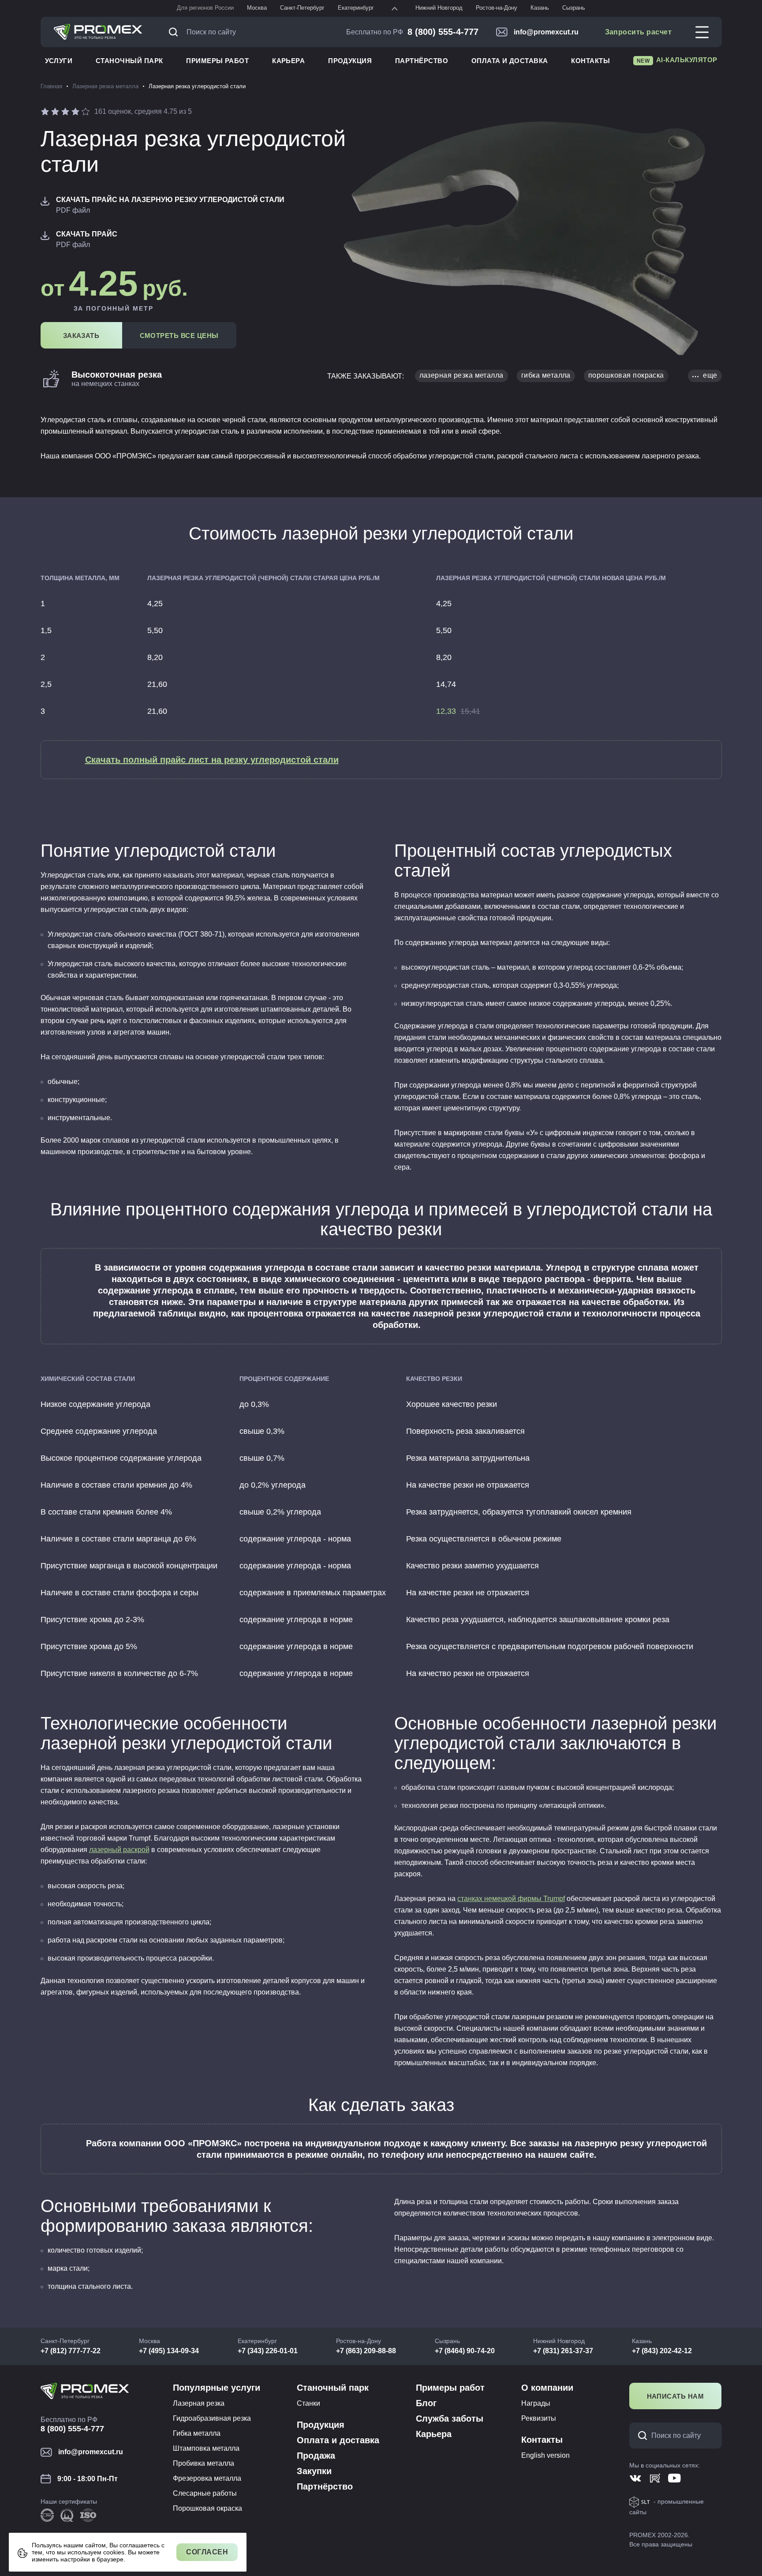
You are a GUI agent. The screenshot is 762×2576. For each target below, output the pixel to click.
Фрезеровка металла (207, 2478)
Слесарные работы (205, 2493)
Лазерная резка (199, 2403)
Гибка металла (197, 2433)
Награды (536, 2403)
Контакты (590, 61)
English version (545, 2455)
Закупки (314, 2471)
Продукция (350, 61)
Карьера (288, 61)
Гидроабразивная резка (212, 2418)
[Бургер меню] (702, 32)
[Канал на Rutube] (655, 2478)
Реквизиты (539, 2418)
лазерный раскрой (119, 1850)
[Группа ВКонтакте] (636, 2478)
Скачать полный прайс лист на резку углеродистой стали (212, 760)
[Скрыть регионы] (395, 8)
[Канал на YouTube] (674, 2478)
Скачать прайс (87, 234)
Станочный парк (129, 61)
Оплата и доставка (510, 61)
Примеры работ (217, 61)
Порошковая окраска (207, 2508)
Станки (308, 2403)
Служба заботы (450, 2419)
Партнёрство (422, 61)
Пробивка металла (204, 2463)
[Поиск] (176, 32)
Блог (426, 2403)
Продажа (316, 2456)
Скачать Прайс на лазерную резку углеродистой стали (170, 200)
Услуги (59, 61)
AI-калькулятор (677, 60)
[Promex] (98, 32)
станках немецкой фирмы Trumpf (511, 1899)
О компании (547, 2388)
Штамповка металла (206, 2448)
